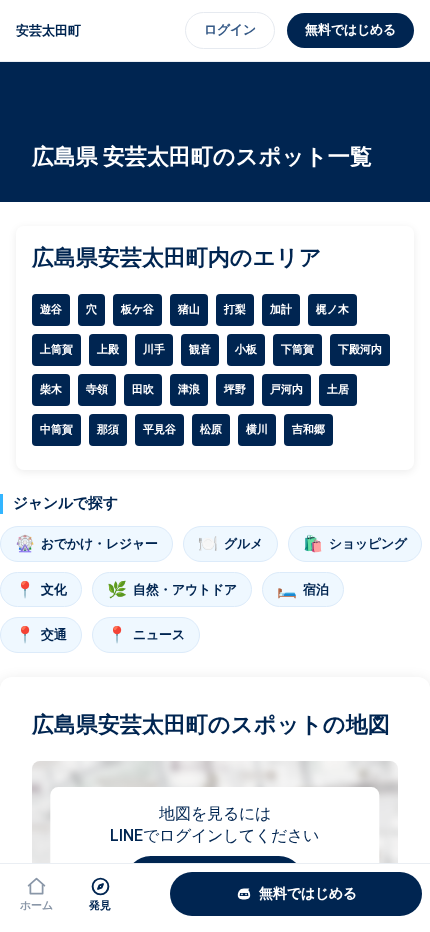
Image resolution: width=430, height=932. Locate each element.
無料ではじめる (350, 29)
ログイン (230, 29)
